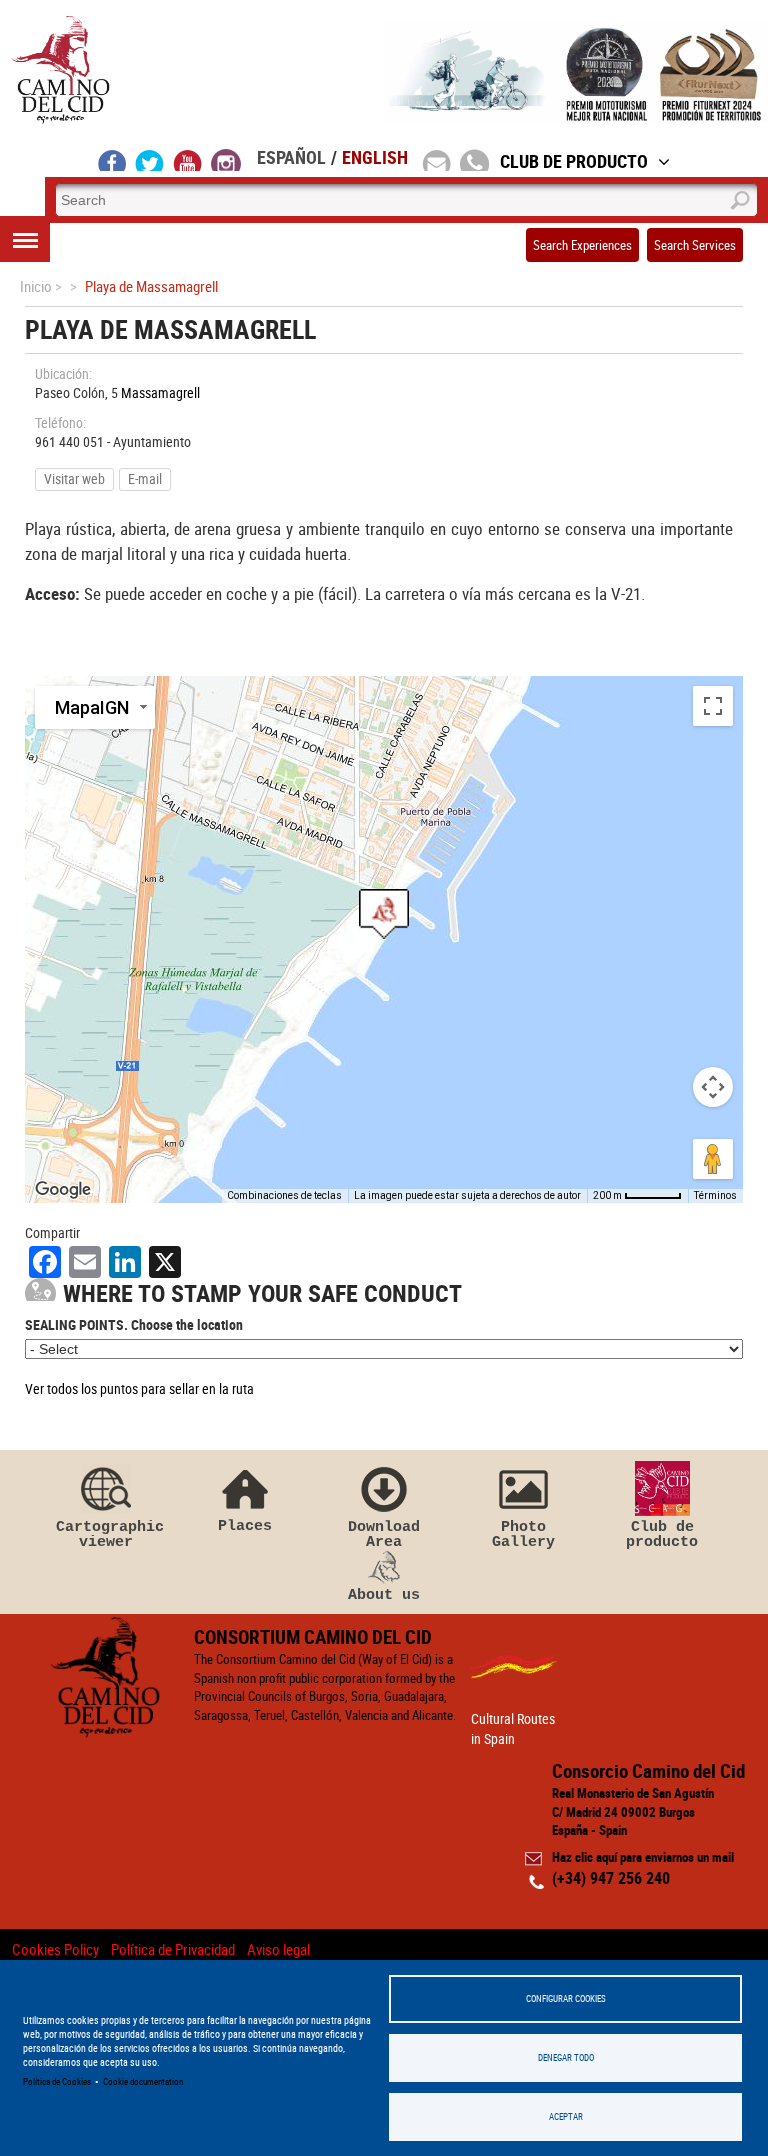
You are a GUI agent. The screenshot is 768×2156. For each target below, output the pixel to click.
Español (291, 157)
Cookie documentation (143, 2081)
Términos (715, 1195)
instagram (226, 160)
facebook (112, 160)
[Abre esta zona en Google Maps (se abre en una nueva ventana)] (63, 1190)
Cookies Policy (55, 1949)
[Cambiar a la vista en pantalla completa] (713, 706)
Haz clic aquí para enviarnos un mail (643, 1857)
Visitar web (74, 478)
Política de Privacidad (173, 1949)
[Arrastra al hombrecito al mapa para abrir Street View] (713, 1159)
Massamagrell (162, 392)
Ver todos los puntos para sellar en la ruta (139, 1388)
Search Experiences (582, 245)
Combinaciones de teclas (284, 1195)
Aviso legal (278, 1949)
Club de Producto (574, 161)
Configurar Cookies (566, 1998)
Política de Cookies (57, 2081)
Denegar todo (566, 2057)
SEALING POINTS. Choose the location (134, 1324)
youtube (188, 160)
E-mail (145, 478)
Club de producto (662, 1534)
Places (245, 1525)
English (375, 157)
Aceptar (566, 2116)
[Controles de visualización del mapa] (713, 1087)
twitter (150, 160)
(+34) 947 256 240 (611, 1878)
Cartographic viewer (106, 1534)
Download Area (384, 1534)
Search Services (695, 245)
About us (384, 1594)
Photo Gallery (523, 1534)
